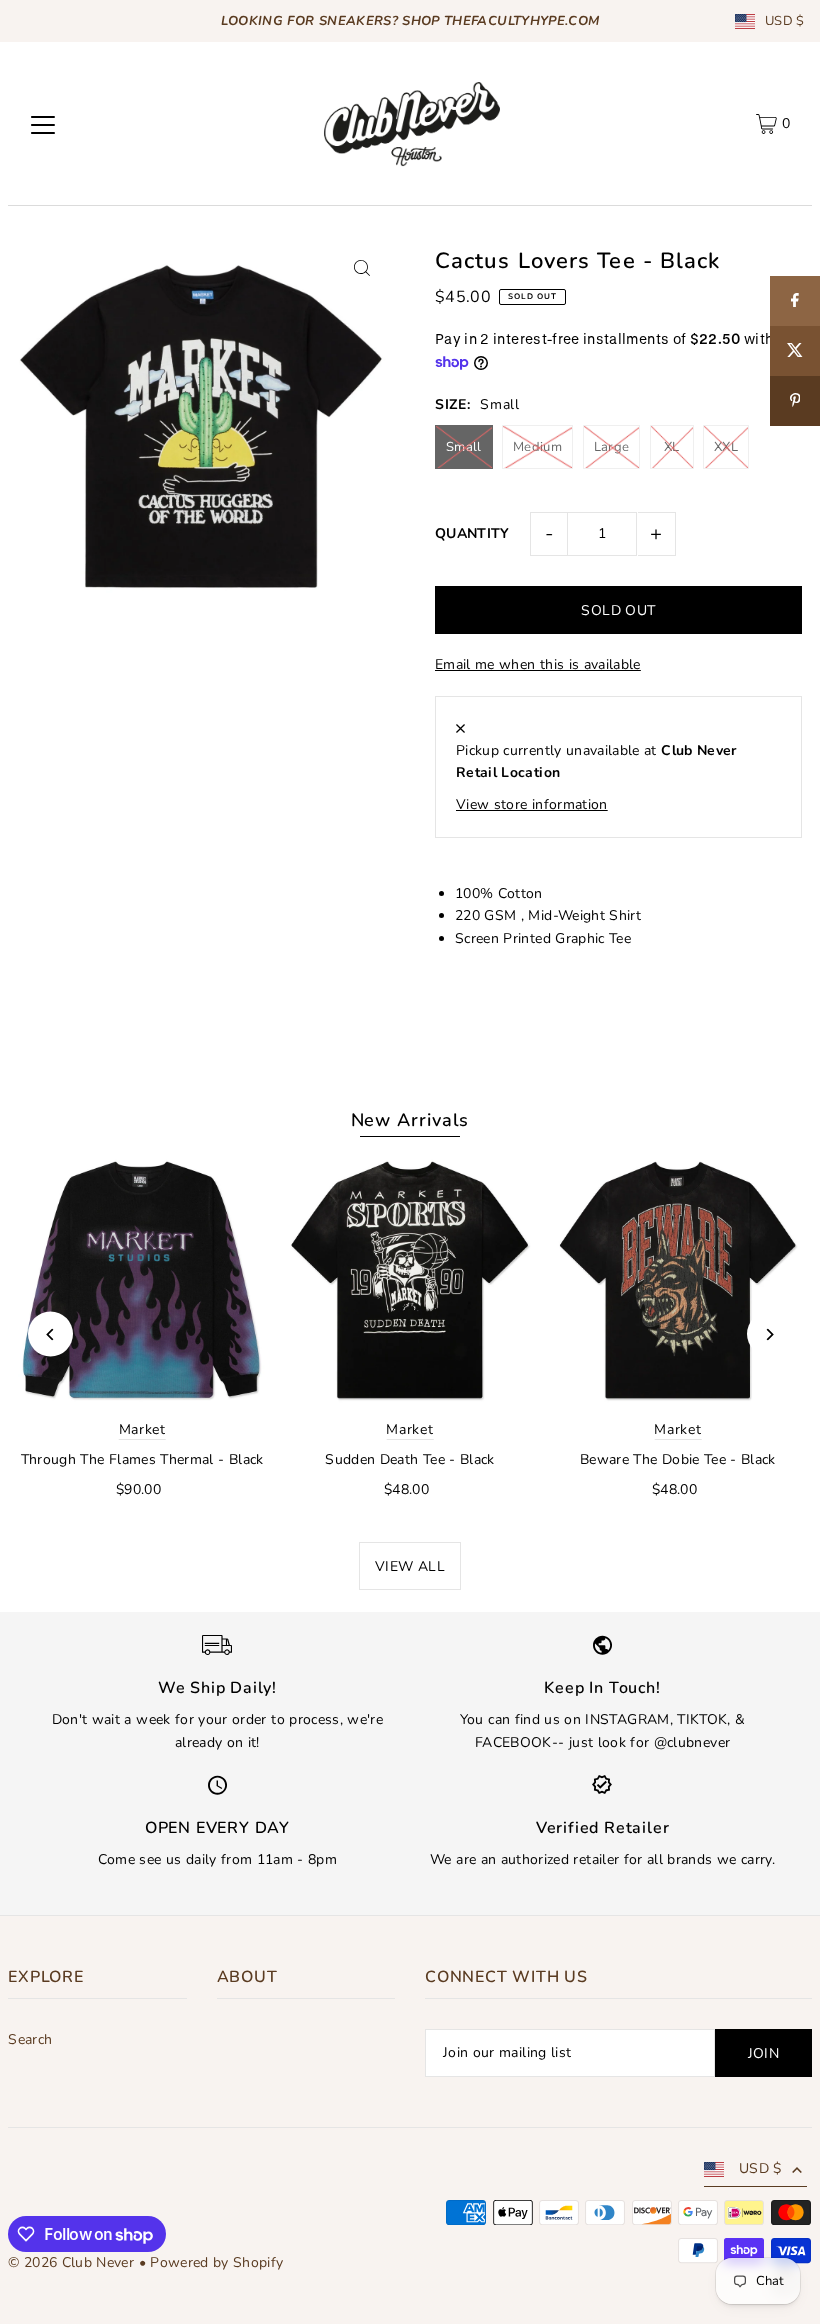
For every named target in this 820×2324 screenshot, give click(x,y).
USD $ (785, 21)
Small (464, 447)
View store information (532, 804)
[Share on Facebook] (795, 301)
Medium (537, 447)
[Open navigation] (43, 124)
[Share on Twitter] (795, 351)
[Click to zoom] (362, 268)
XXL (726, 447)
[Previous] (50, 1334)
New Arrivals (410, 1120)
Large (612, 447)
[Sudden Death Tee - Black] (410, 1281)
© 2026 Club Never (71, 2262)
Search (30, 2039)
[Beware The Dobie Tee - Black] (678, 1281)
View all (410, 1566)
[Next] (769, 1334)
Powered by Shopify (216, 2262)
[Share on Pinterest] (795, 401)
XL (672, 447)
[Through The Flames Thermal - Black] (142, 1281)
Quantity (472, 533)
